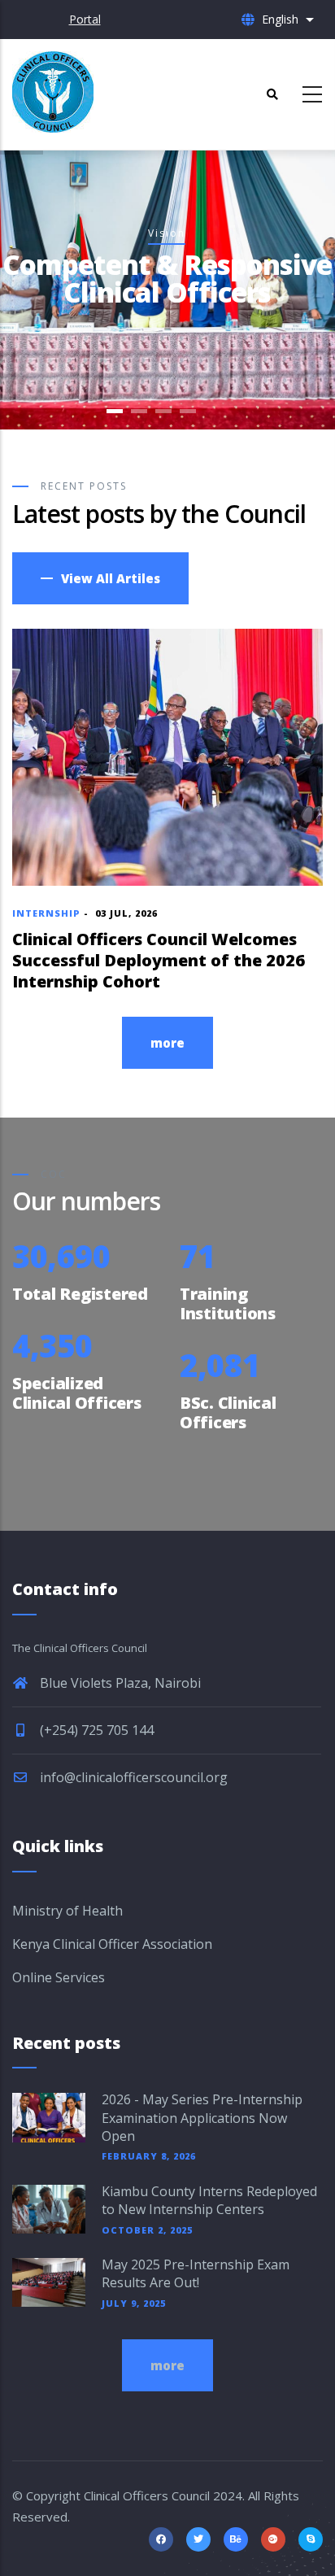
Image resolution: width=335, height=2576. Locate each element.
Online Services (59, 1977)
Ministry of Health (67, 1911)
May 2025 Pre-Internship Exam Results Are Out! (196, 2273)
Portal (85, 19)
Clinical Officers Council (147, 2495)
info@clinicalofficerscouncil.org (132, 1777)
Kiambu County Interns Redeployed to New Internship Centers (209, 2200)
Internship (46, 913)
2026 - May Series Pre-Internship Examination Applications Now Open (202, 2118)
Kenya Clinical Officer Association (112, 1944)
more (167, 1043)
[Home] (53, 92)
